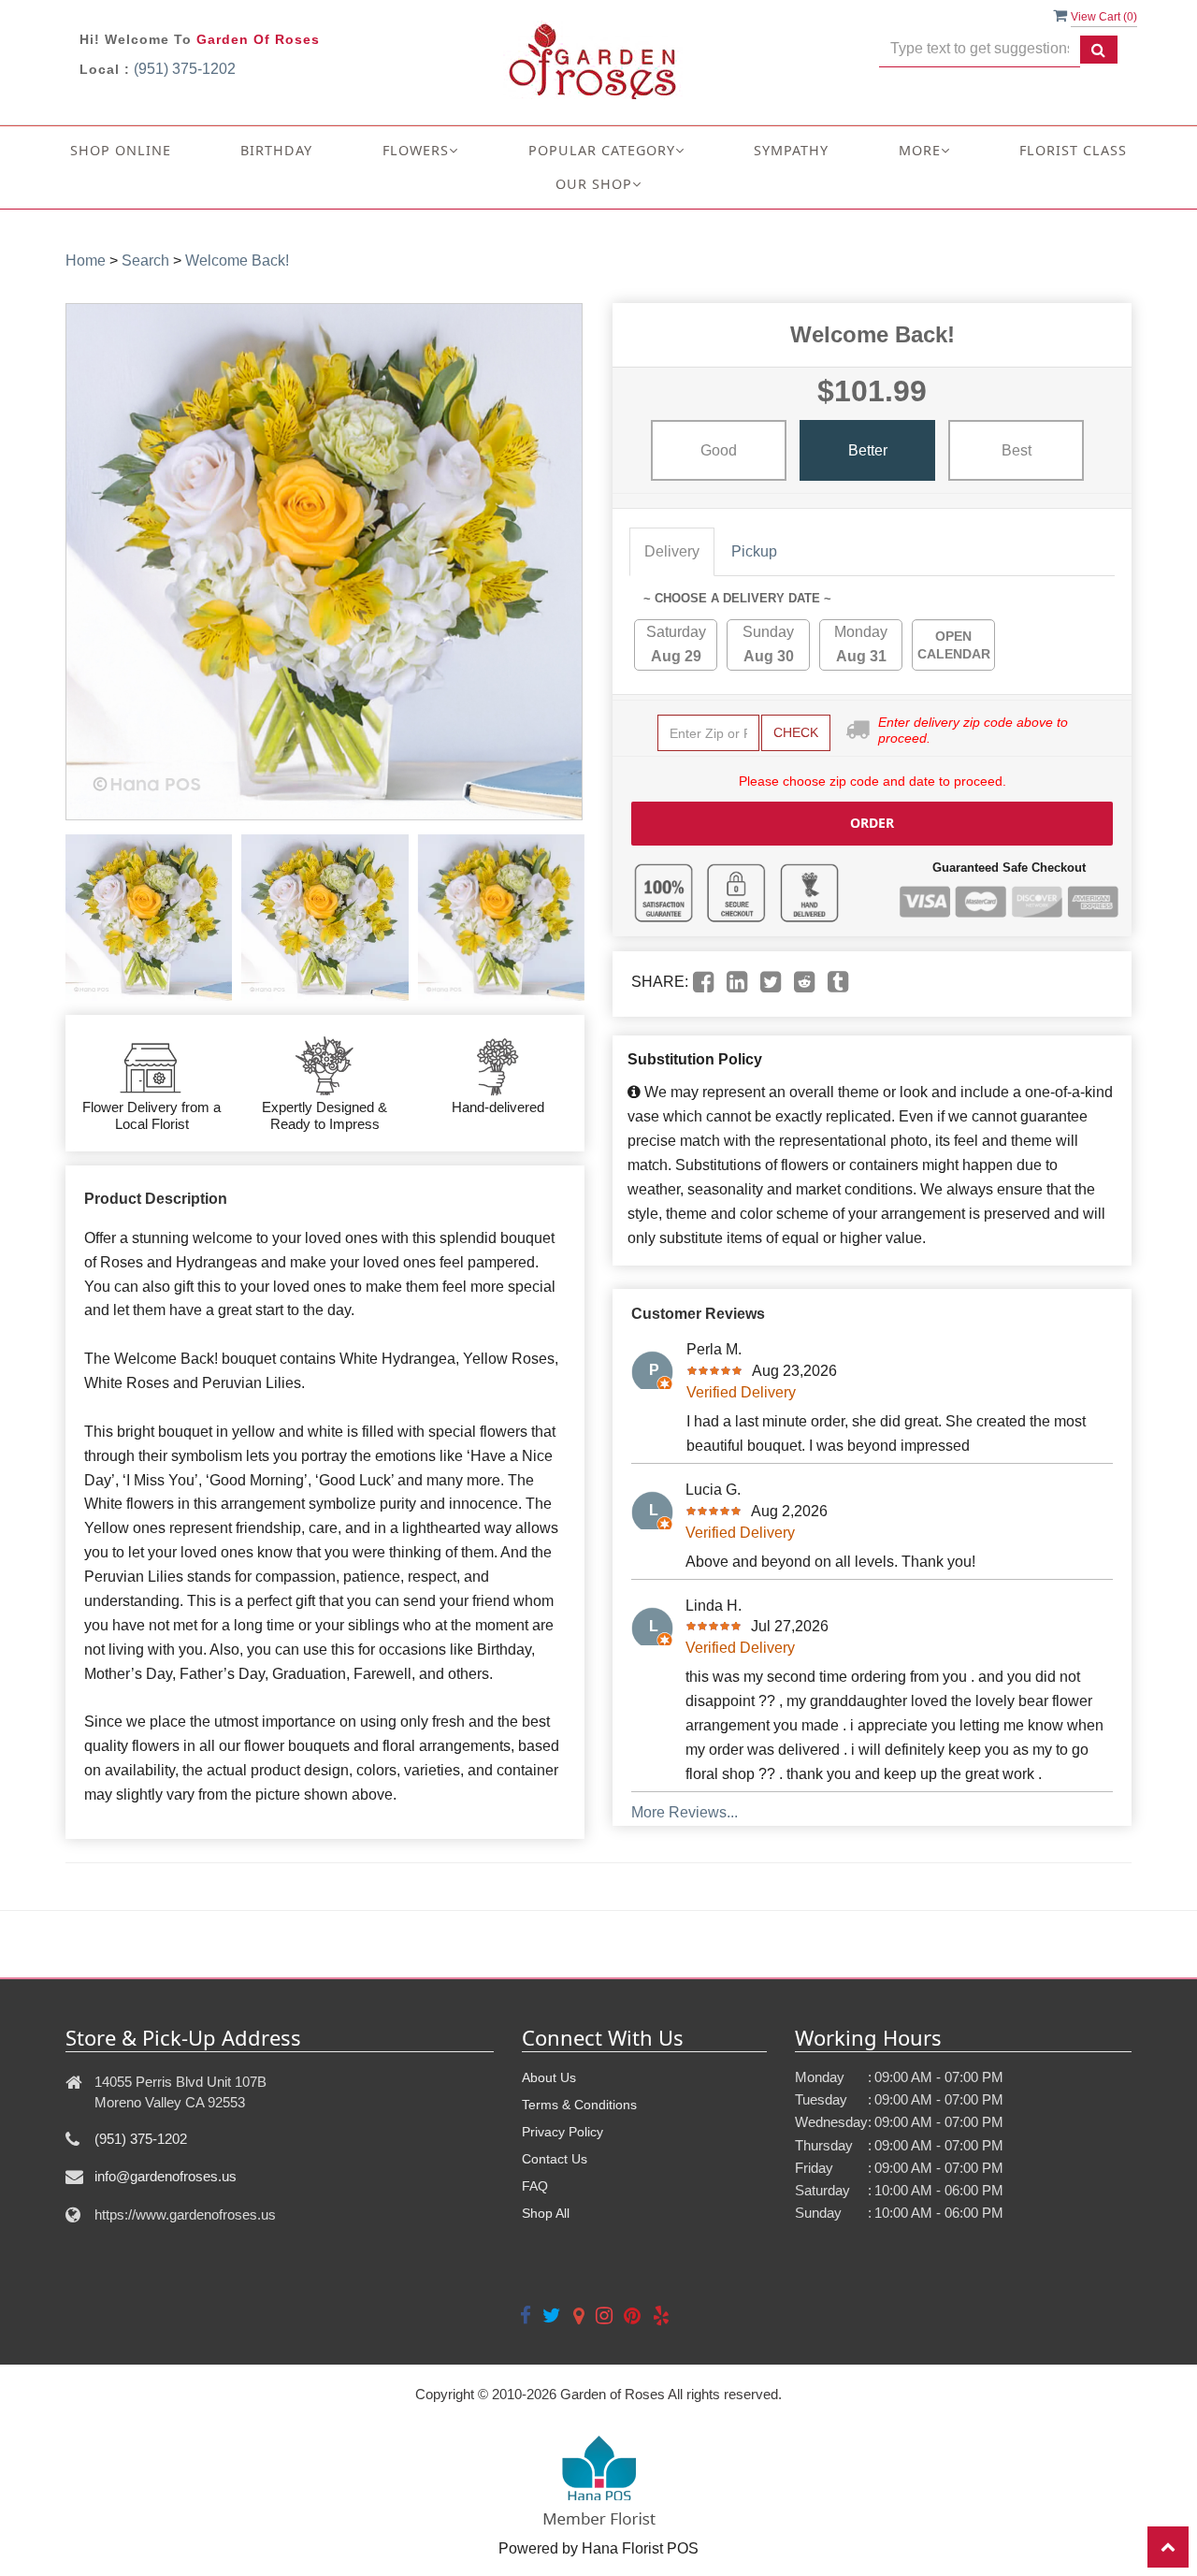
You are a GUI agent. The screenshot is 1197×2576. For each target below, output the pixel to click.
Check (796, 732)
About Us (549, 2077)
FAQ (535, 2186)
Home (86, 260)
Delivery (672, 551)
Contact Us (555, 2159)
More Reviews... (685, 1812)
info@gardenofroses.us (166, 2176)
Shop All (546, 2213)
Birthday (276, 150)
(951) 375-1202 (185, 69)
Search (145, 260)
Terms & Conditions (579, 2105)
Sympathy (791, 150)
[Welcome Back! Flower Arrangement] (149, 918)
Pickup (754, 551)
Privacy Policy (562, 2132)
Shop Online (121, 150)
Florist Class (1073, 150)
